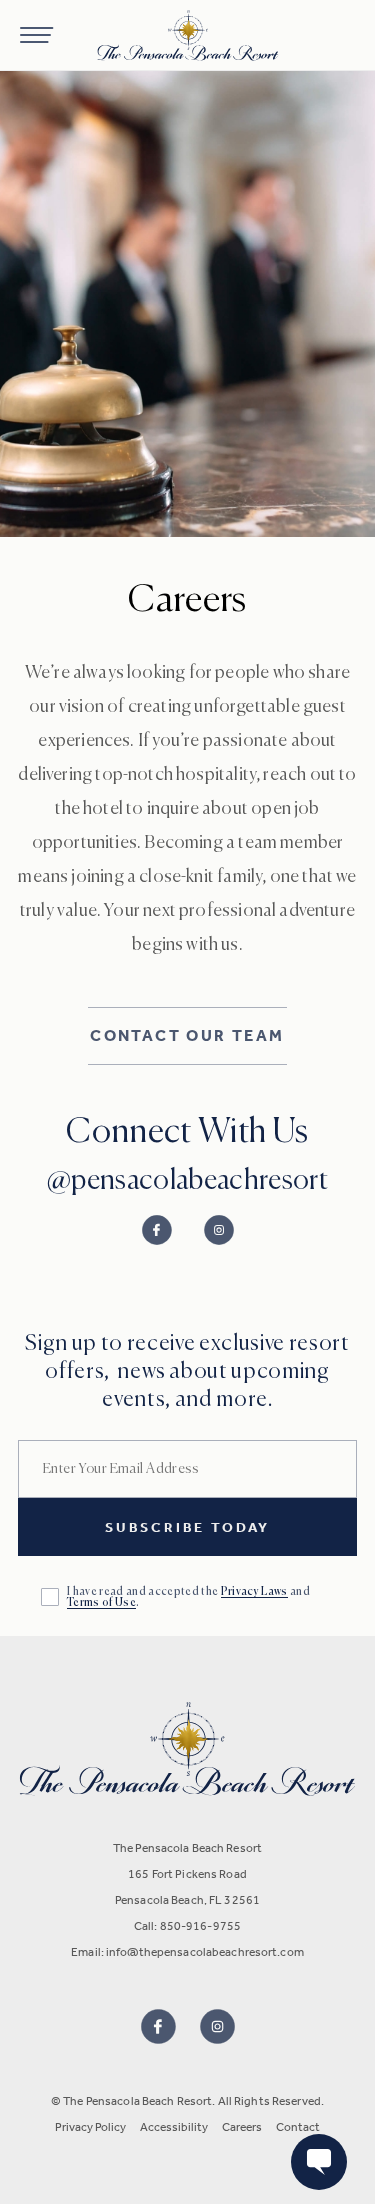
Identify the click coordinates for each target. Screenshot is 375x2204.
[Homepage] (187, 35)
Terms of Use (101, 1602)
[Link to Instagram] (219, 1230)
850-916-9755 (200, 1926)
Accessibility (174, 2127)
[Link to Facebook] (157, 1230)
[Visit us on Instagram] (217, 2026)
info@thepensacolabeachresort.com (205, 1952)
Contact (298, 2127)
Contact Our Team (187, 1035)
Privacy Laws (254, 1591)
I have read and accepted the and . (188, 1597)
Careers (242, 2127)
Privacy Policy (90, 2127)
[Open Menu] (37, 35)
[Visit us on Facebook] (158, 2026)
